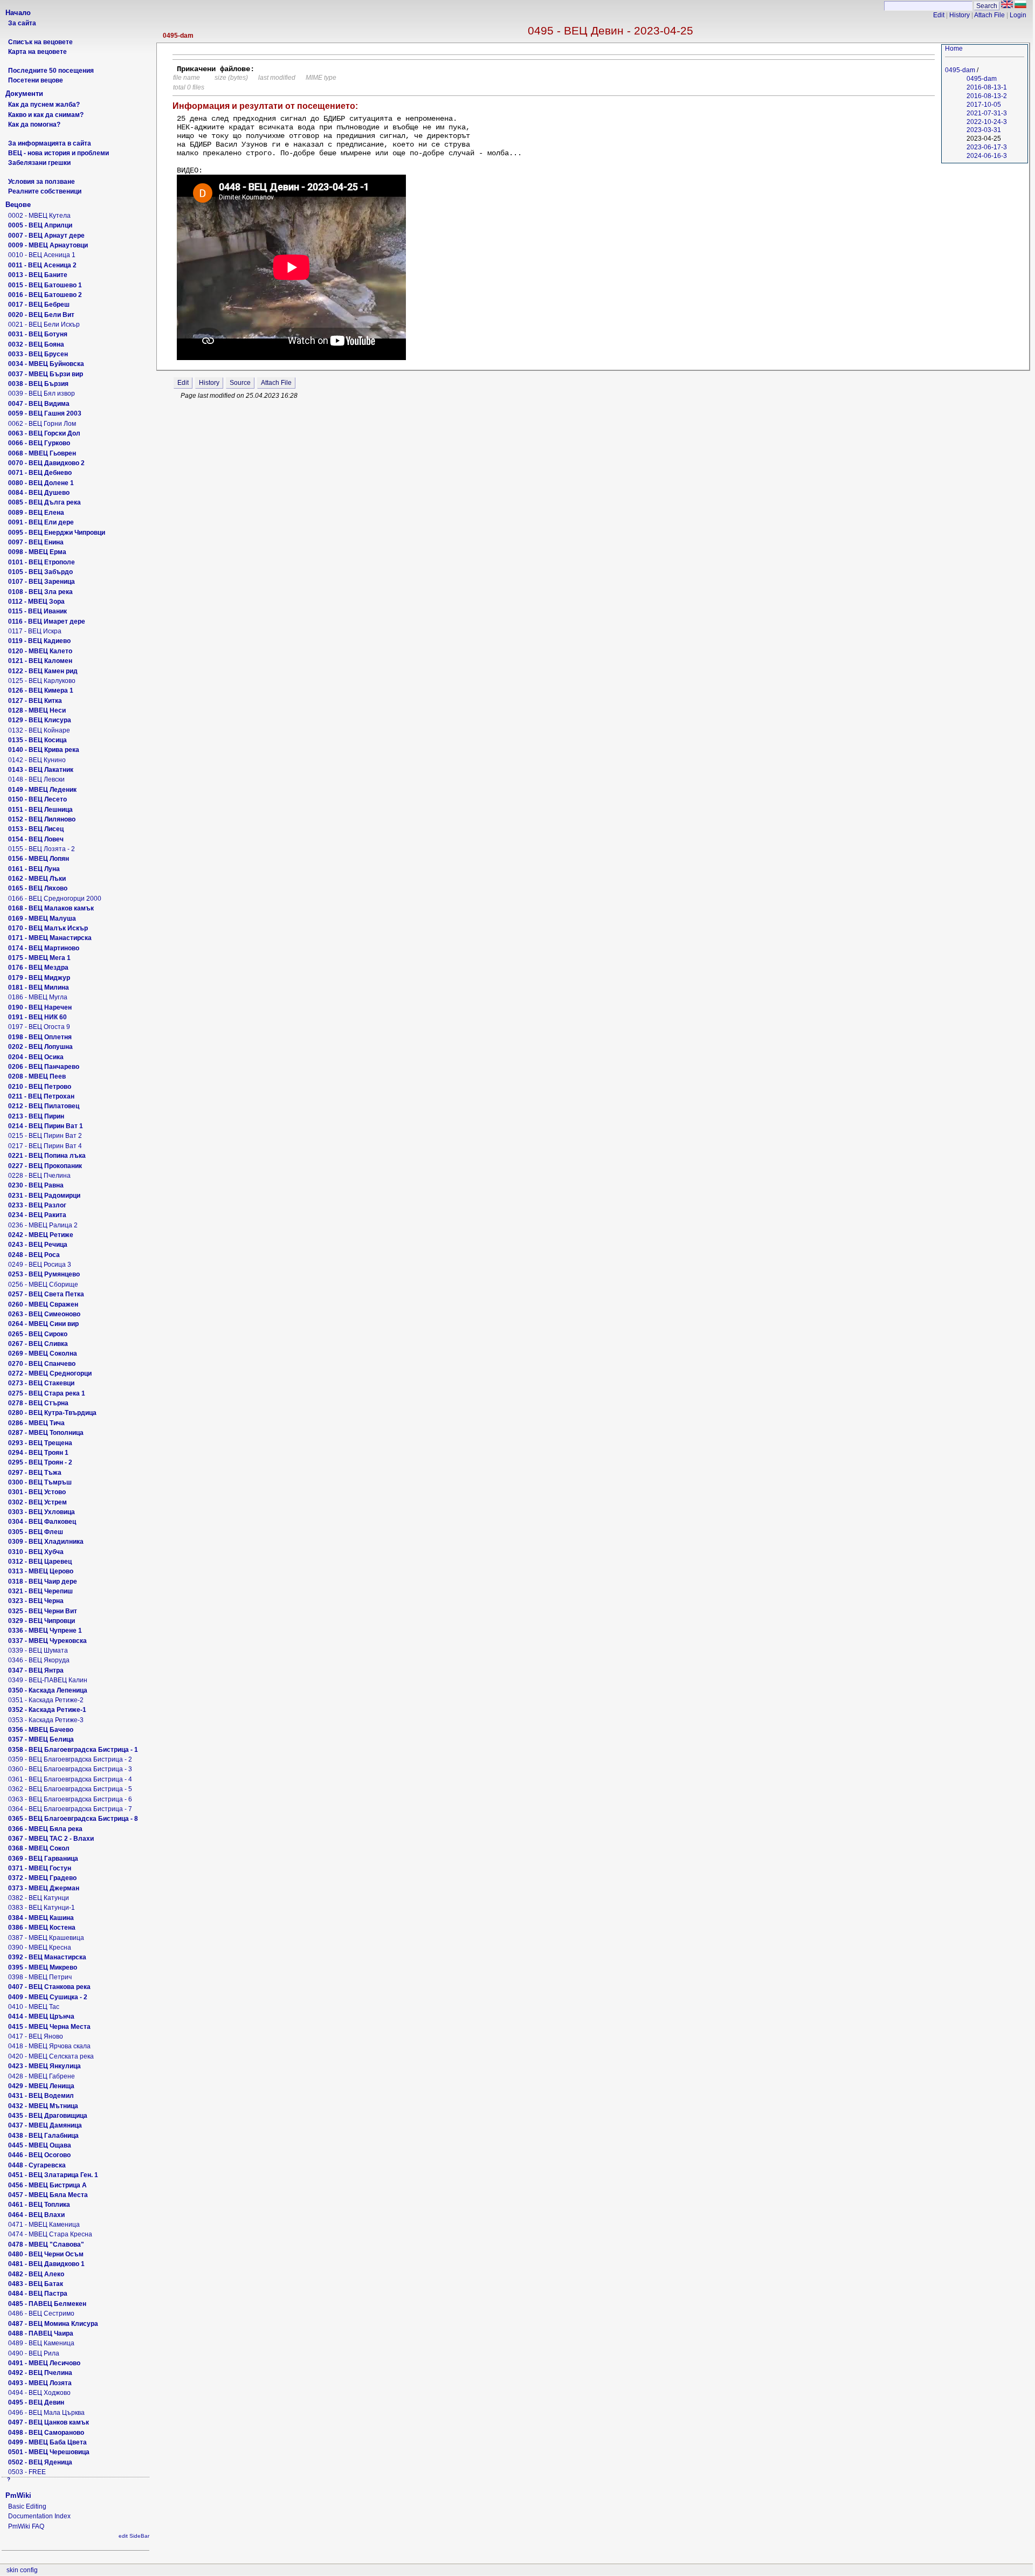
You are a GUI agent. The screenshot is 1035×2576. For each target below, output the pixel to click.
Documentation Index (39, 2516)
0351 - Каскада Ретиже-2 (46, 1700)
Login (1018, 15)
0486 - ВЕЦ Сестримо (41, 2313)
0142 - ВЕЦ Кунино (37, 760)
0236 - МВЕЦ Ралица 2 (43, 1225)
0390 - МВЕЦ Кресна (40, 1947)
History (960, 15)
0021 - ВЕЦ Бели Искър (44, 324)
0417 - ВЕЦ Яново (36, 2036)
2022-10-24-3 (987, 122)
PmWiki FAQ (26, 2526)
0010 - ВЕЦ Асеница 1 (42, 255)
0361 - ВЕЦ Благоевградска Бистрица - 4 (70, 1779)
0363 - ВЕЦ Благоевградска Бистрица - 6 (70, 1799)
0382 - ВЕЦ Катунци (39, 1898)
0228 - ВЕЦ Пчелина (39, 1176)
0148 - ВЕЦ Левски (36, 779)
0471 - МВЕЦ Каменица (44, 2225)
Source (240, 383)
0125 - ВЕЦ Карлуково (42, 681)
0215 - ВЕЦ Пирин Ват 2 (45, 1136)
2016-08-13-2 (987, 96)
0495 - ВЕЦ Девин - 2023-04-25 (610, 30)
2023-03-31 (984, 130)
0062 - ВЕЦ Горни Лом (42, 424)
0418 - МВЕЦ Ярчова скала (49, 2046)
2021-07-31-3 (987, 113)
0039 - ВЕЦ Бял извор (42, 393)
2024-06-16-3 (987, 156)
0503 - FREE (27, 2472)
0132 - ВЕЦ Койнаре (39, 730)
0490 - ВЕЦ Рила (34, 2353)
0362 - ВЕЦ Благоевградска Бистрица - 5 (70, 1789)
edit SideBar (134, 2536)
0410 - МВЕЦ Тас (34, 2007)
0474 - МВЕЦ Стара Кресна (50, 2234)
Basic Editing (27, 2506)
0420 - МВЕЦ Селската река (51, 2056)
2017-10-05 (984, 105)
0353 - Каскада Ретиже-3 (46, 1720)
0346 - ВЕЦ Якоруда (39, 1660)
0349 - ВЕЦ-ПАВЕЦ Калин (48, 1680)
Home (954, 49)
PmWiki (18, 2495)
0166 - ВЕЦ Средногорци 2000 (55, 899)
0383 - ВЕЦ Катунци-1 (42, 1908)
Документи (24, 94)
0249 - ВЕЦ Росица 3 (40, 1265)
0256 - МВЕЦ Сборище (43, 1284)
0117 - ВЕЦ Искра (35, 631)
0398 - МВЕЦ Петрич (40, 1977)
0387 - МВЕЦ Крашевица (46, 1938)
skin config (22, 2570)
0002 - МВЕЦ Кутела (39, 216)
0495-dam (178, 36)
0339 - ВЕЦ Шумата (38, 1650)
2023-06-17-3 (987, 147)
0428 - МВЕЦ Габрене (42, 2076)
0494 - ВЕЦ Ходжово (39, 2393)
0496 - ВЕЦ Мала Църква (46, 2413)
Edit (939, 15)
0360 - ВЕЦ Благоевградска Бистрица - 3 (70, 1769)
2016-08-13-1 (987, 87)
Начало (18, 13)
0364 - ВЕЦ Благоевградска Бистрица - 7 (70, 1809)
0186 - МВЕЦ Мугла (38, 997)
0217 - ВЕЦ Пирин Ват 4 (45, 1146)
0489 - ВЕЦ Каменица (41, 2343)
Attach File (989, 15)
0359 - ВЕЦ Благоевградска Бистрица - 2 (70, 1759)
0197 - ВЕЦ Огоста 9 (39, 1027)
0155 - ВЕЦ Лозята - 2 (42, 849)
